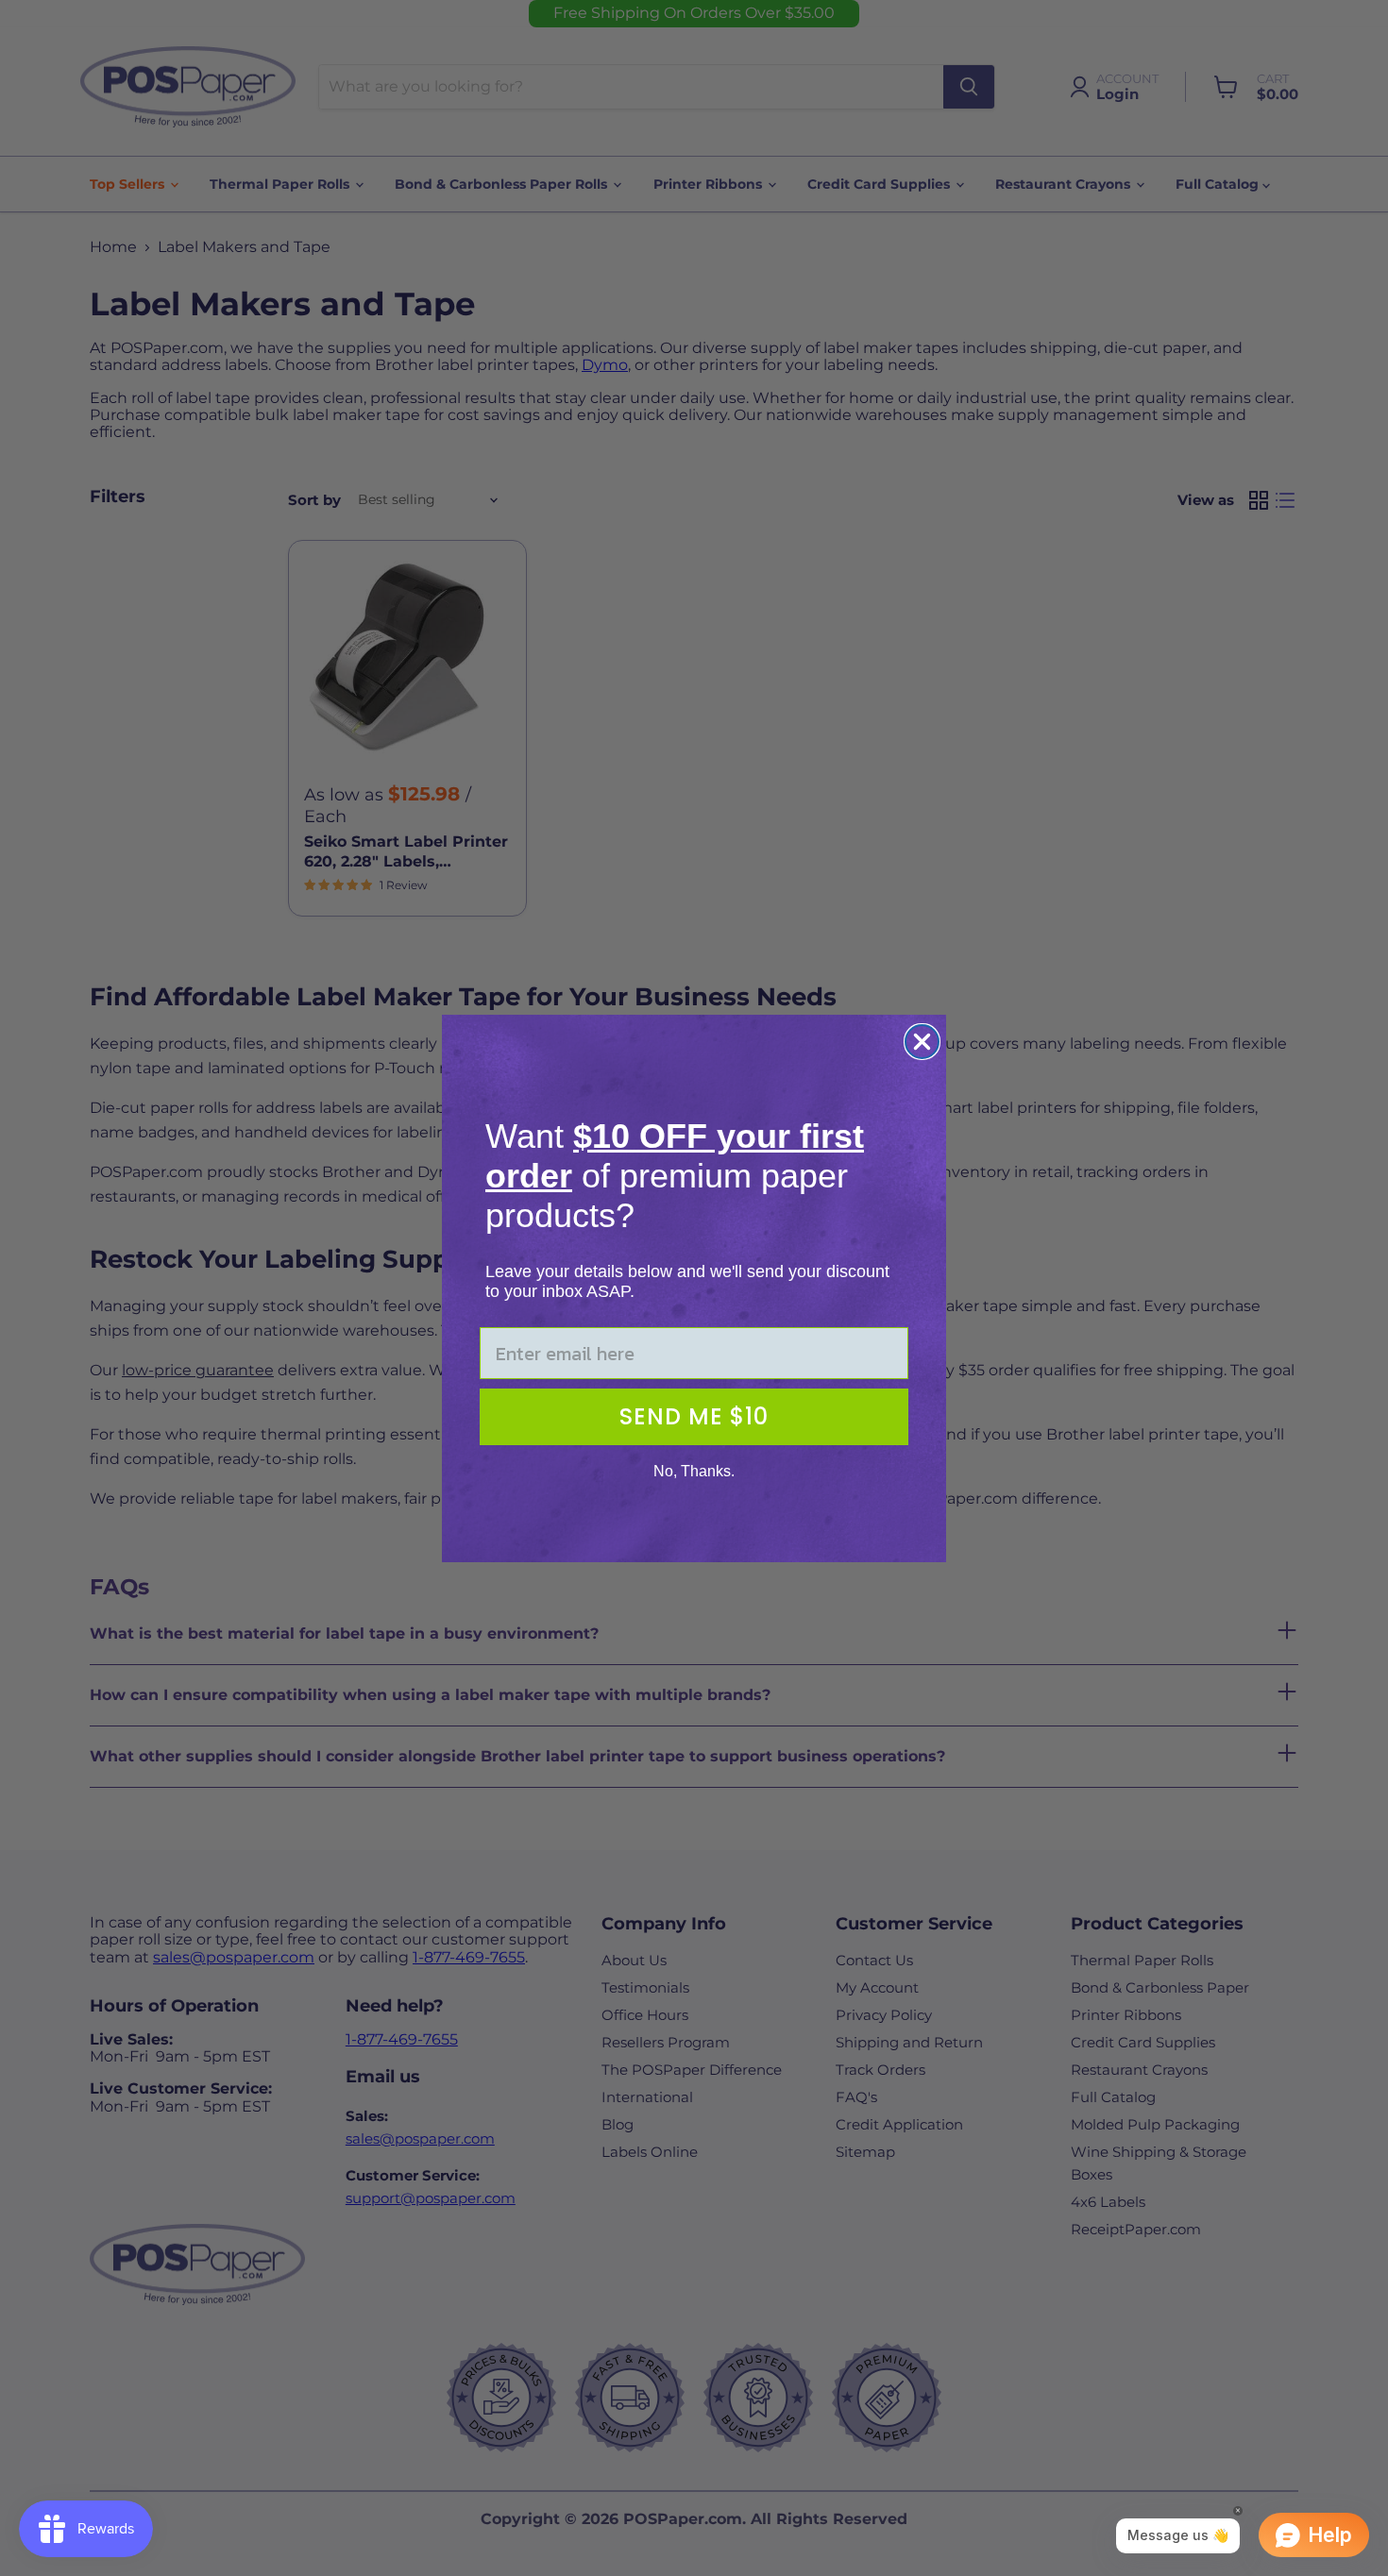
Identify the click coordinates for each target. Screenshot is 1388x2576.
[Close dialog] (922, 1042)
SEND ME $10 (694, 1416)
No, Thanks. (694, 1471)
